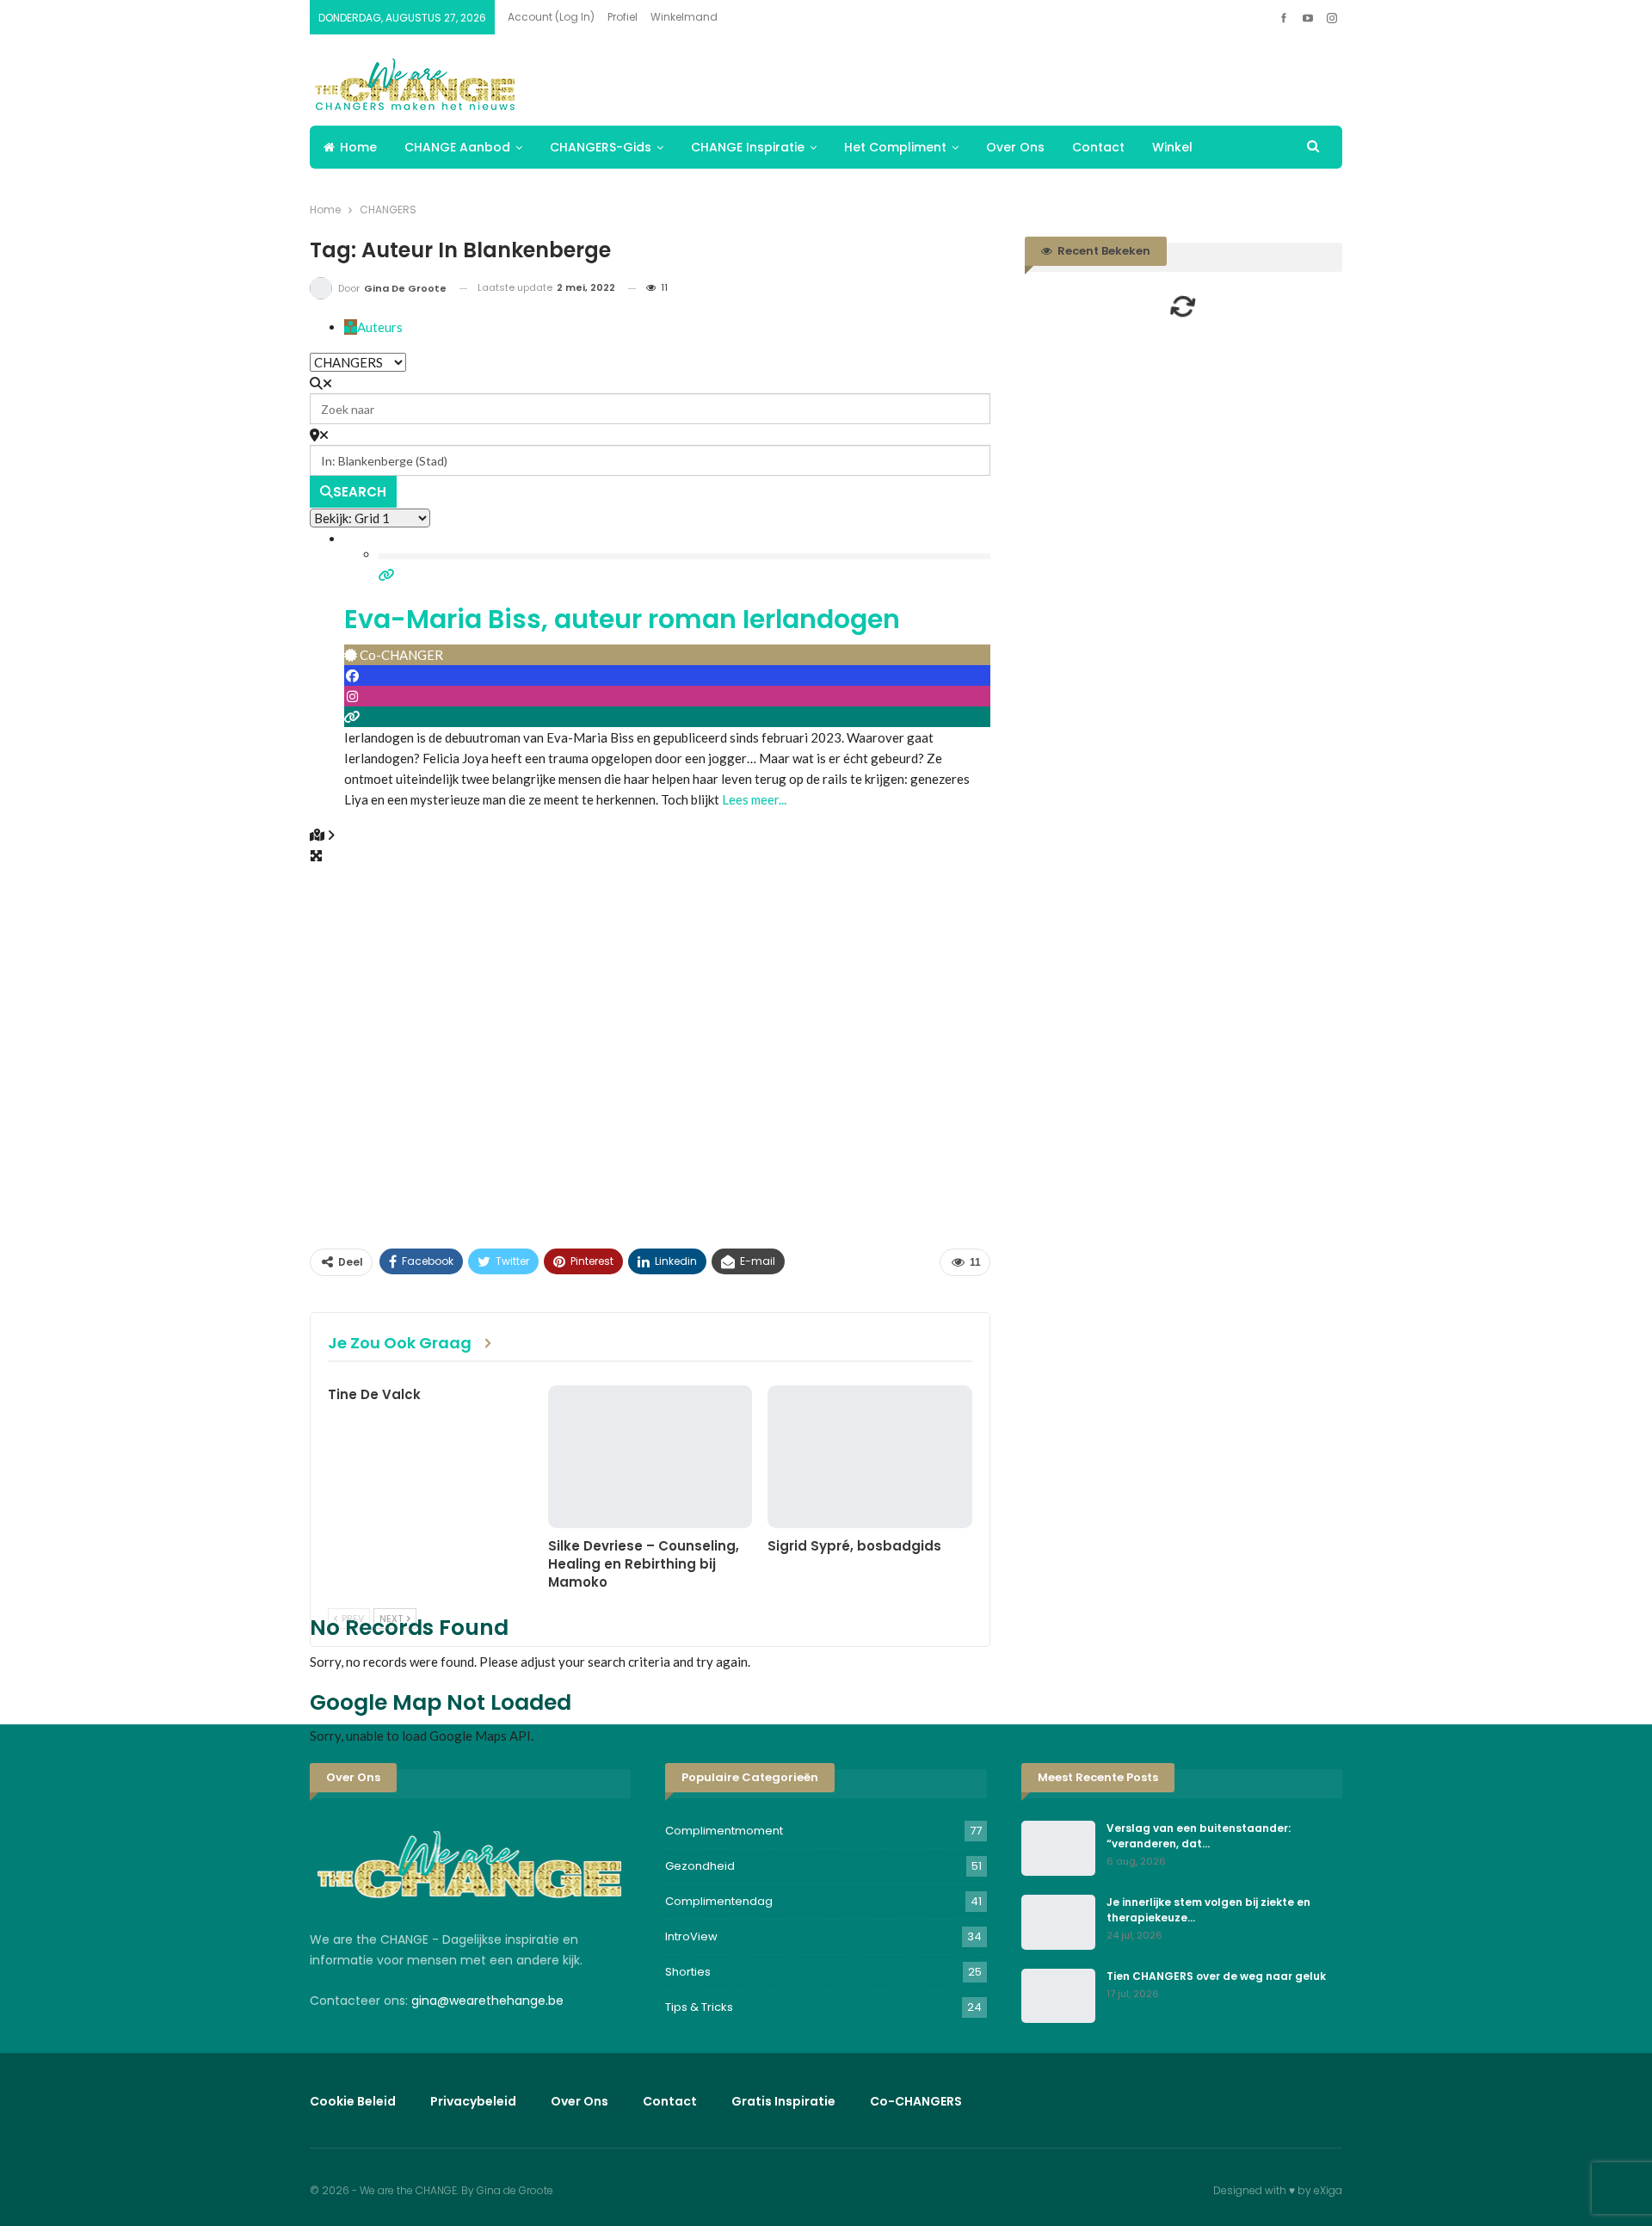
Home (358, 147)
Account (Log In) (551, 17)
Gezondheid (700, 1866)
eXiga (1328, 2190)
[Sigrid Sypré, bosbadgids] (870, 1457)
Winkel (1172, 147)
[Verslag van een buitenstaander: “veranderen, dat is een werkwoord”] (1058, 1848)
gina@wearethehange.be (487, 2001)
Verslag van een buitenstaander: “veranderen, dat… (1199, 1836)
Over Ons (1015, 147)
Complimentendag (719, 1901)
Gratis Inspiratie (783, 2101)
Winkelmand (684, 17)
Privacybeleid (473, 2101)
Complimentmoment (724, 1831)
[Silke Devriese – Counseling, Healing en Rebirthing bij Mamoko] (650, 1457)
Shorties (688, 1972)
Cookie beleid (353, 2101)
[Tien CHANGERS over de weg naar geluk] (1058, 1996)
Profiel (623, 17)
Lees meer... (754, 799)
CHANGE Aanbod (457, 147)
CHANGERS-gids (601, 147)
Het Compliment (895, 147)
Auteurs (380, 327)
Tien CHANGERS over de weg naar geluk (1216, 1976)
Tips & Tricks (699, 2007)
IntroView (691, 1936)
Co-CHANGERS (916, 2101)
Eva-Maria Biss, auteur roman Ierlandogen (622, 619)
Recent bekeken (1103, 251)
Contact (1098, 147)
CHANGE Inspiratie (748, 147)
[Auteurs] (351, 327)
